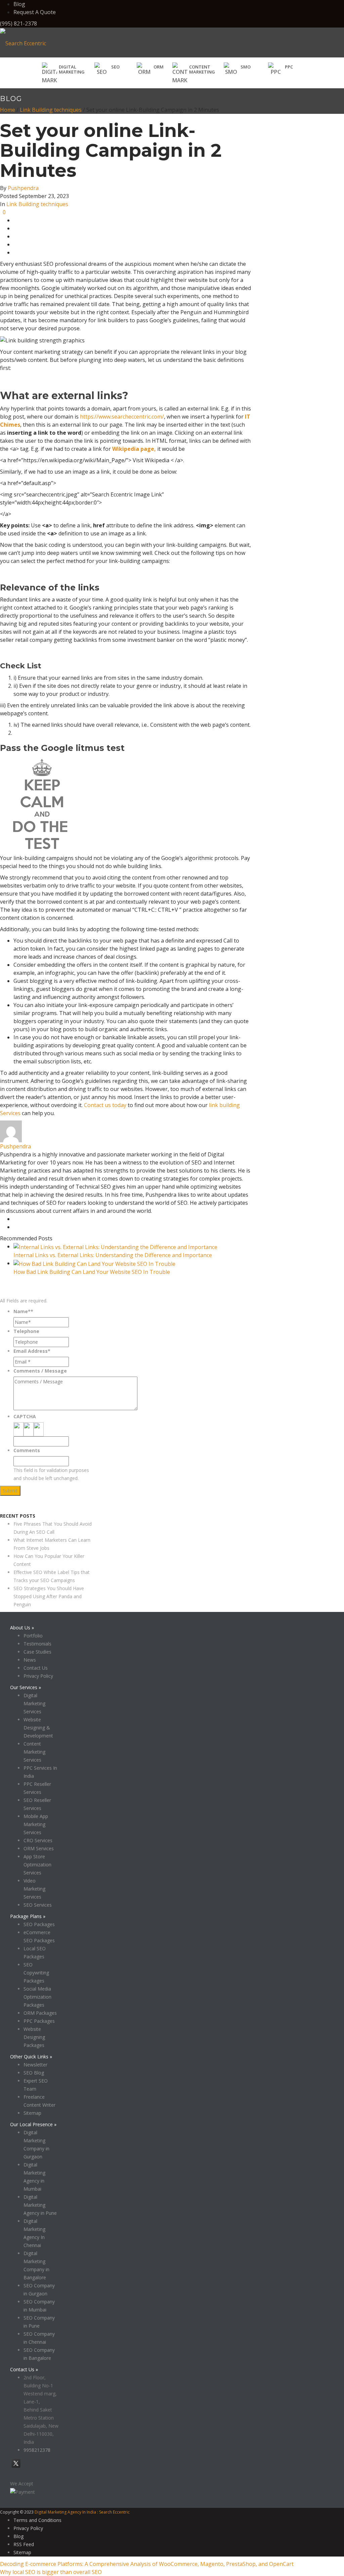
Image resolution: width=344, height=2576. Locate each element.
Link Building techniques (51, 110)
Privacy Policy (15, 1508)
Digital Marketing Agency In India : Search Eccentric (82, 2512)
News (30, 1660)
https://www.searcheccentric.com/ (122, 417)
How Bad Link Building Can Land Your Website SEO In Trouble (92, 1272)
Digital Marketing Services (34, 1703)
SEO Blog (34, 2073)
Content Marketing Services (34, 1752)
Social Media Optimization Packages (37, 1997)
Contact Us (36, 1668)
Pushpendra (23, 188)
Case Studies (37, 1652)
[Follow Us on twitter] (16, 2467)
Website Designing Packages (34, 2037)
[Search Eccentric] (23, 43)
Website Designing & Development (38, 1728)
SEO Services (38, 1905)
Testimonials (37, 1644)
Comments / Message (40, 1371)
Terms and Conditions (37, 2520)
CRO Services (38, 1840)
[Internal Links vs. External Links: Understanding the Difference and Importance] (115, 1246)
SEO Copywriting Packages (36, 1973)
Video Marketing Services (34, 1889)
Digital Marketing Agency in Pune (40, 2205)
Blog (19, 4)
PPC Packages (39, 2021)
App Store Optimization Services (37, 1865)
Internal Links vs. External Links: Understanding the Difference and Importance (113, 1255)
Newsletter (35, 2065)
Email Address (32, 1351)
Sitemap (32, 2113)
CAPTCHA (25, 1416)
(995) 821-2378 (18, 23)
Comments (27, 1450)
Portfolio (33, 1636)
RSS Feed (24, 2544)
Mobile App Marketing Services (36, 1824)
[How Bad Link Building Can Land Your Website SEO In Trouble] (94, 1263)
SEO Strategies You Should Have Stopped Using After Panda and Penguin (49, 1596)
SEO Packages (39, 1924)
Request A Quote (35, 12)
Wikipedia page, (134, 449)
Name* (23, 1311)
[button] (107, 69)
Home (8, 110)
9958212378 (37, 2450)
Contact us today (105, 1105)
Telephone (26, 1331)
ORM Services (39, 1848)
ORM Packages (40, 2013)
